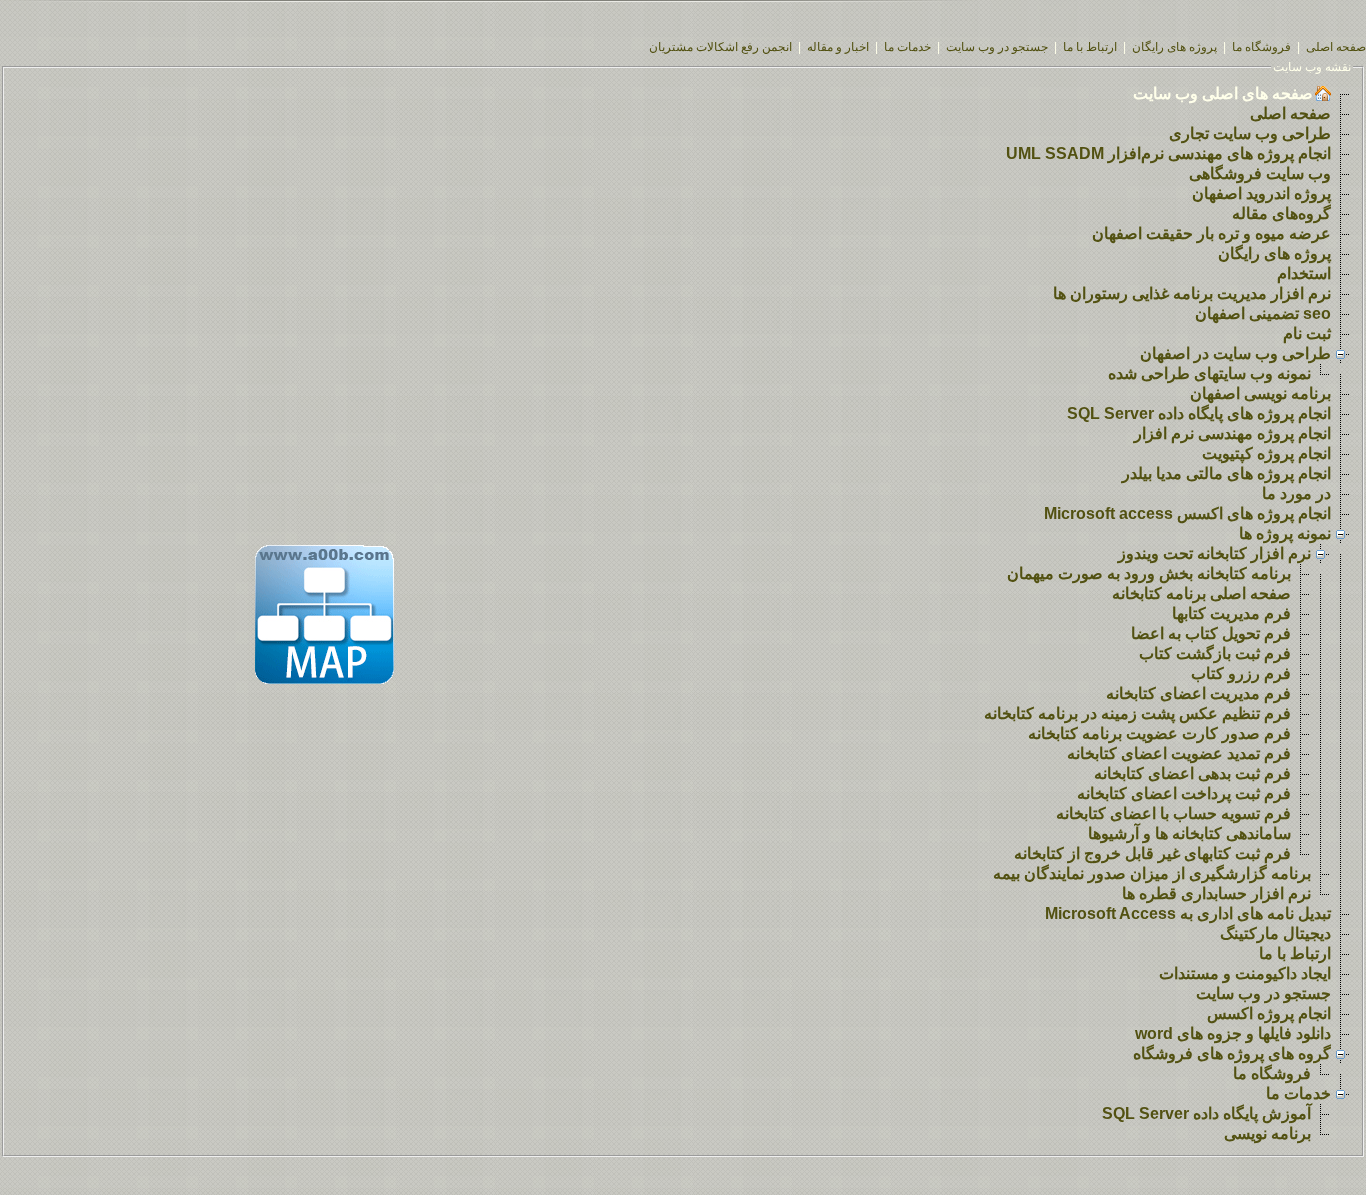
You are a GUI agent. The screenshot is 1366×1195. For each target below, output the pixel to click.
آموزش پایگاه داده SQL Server (1206, 1113)
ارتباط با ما (1090, 47)
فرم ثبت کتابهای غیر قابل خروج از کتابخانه (1152, 853)
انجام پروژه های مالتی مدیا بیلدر (1226, 473)
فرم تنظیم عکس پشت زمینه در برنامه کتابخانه (1137, 713)
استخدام (1304, 273)
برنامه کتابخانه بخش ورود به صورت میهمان (1149, 573)
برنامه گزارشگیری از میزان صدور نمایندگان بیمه (1152, 873)
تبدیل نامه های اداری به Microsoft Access (1188, 913)
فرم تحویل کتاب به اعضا (1211, 633)
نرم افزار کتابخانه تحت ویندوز (1214, 553)
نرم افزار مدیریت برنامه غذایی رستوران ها (1192, 293)
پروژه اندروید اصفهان (1261, 193)
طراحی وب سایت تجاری (1250, 133)
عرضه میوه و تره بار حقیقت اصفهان (1211, 233)
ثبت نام (1307, 333)
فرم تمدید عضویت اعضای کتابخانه (1179, 753)
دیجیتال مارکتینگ (1275, 933)
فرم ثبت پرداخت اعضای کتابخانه (1184, 793)
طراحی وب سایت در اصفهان (1235, 353)
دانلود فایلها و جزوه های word (1233, 1033)
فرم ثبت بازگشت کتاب (1215, 653)
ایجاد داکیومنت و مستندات (1245, 973)
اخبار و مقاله (838, 47)
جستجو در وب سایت (997, 47)
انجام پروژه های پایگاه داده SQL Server (1199, 413)
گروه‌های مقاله (1281, 213)
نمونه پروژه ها (1285, 533)
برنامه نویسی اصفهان (1260, 393)
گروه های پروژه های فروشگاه (1232, 1053)
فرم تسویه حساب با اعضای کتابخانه (1173, 813)
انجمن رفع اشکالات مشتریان (720, 47)
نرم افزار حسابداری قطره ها (1216, 893)
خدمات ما (907, 47)
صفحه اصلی (1336, 47)
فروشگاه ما (1261, 47)
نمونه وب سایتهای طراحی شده (1209, 373)
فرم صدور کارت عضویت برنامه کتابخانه (1159, 733)
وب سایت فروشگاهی (1260, 173)
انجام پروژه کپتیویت (1266, 453)
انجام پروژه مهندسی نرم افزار (1232, 433)
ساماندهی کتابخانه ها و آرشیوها (1189, 833)
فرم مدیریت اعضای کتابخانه (1198, 693)
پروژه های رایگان (1174, 47)
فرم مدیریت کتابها (1231, 613)
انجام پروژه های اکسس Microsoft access (1187, 513)
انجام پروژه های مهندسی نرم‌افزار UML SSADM (1168, 153)
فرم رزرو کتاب (1241, 673)
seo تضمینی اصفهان (1263, 313)
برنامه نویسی (1267, 1133)
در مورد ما (1296, 493)
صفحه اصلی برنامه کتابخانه (1201, 593)
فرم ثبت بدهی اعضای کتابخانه (1192, 773)
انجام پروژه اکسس (1269, 1013)
